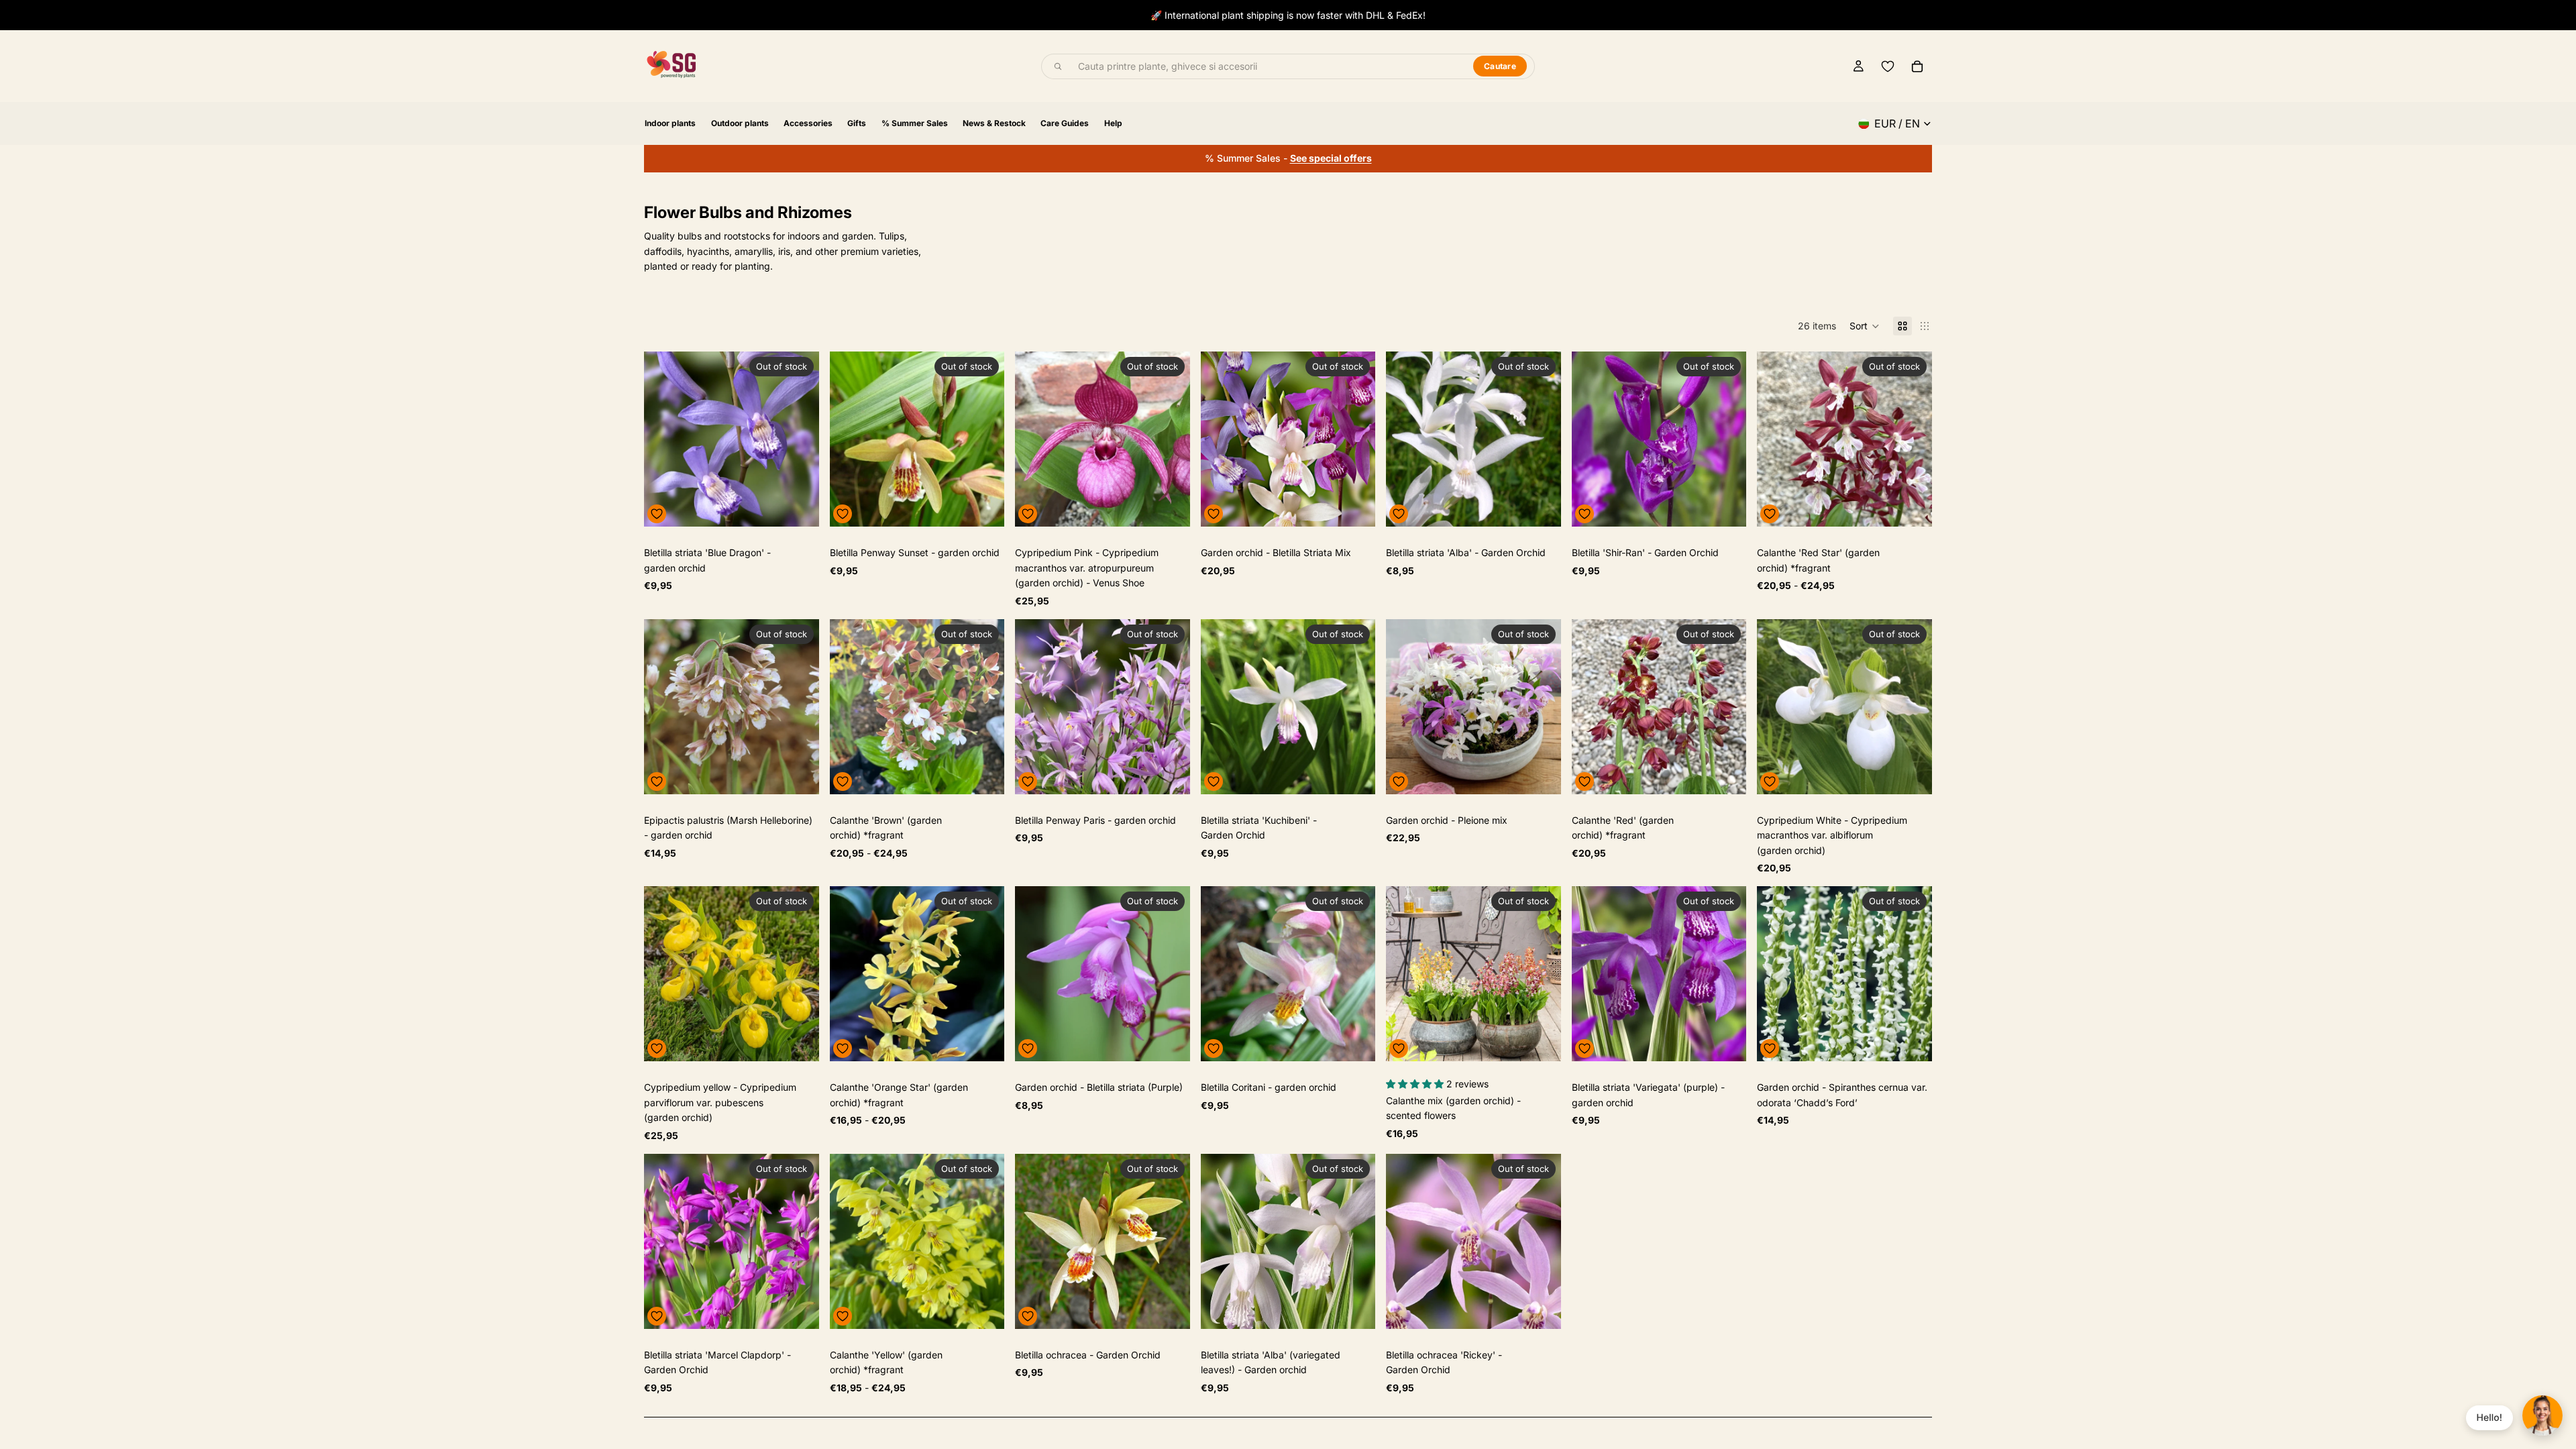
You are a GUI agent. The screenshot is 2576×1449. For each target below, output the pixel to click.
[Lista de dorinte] (1888, 66)
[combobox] (1268, 66)
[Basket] (1917, 66)
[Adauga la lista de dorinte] (657, 514)
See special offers (1331, 158)
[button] (1865, 326)
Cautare (1500, 66)
